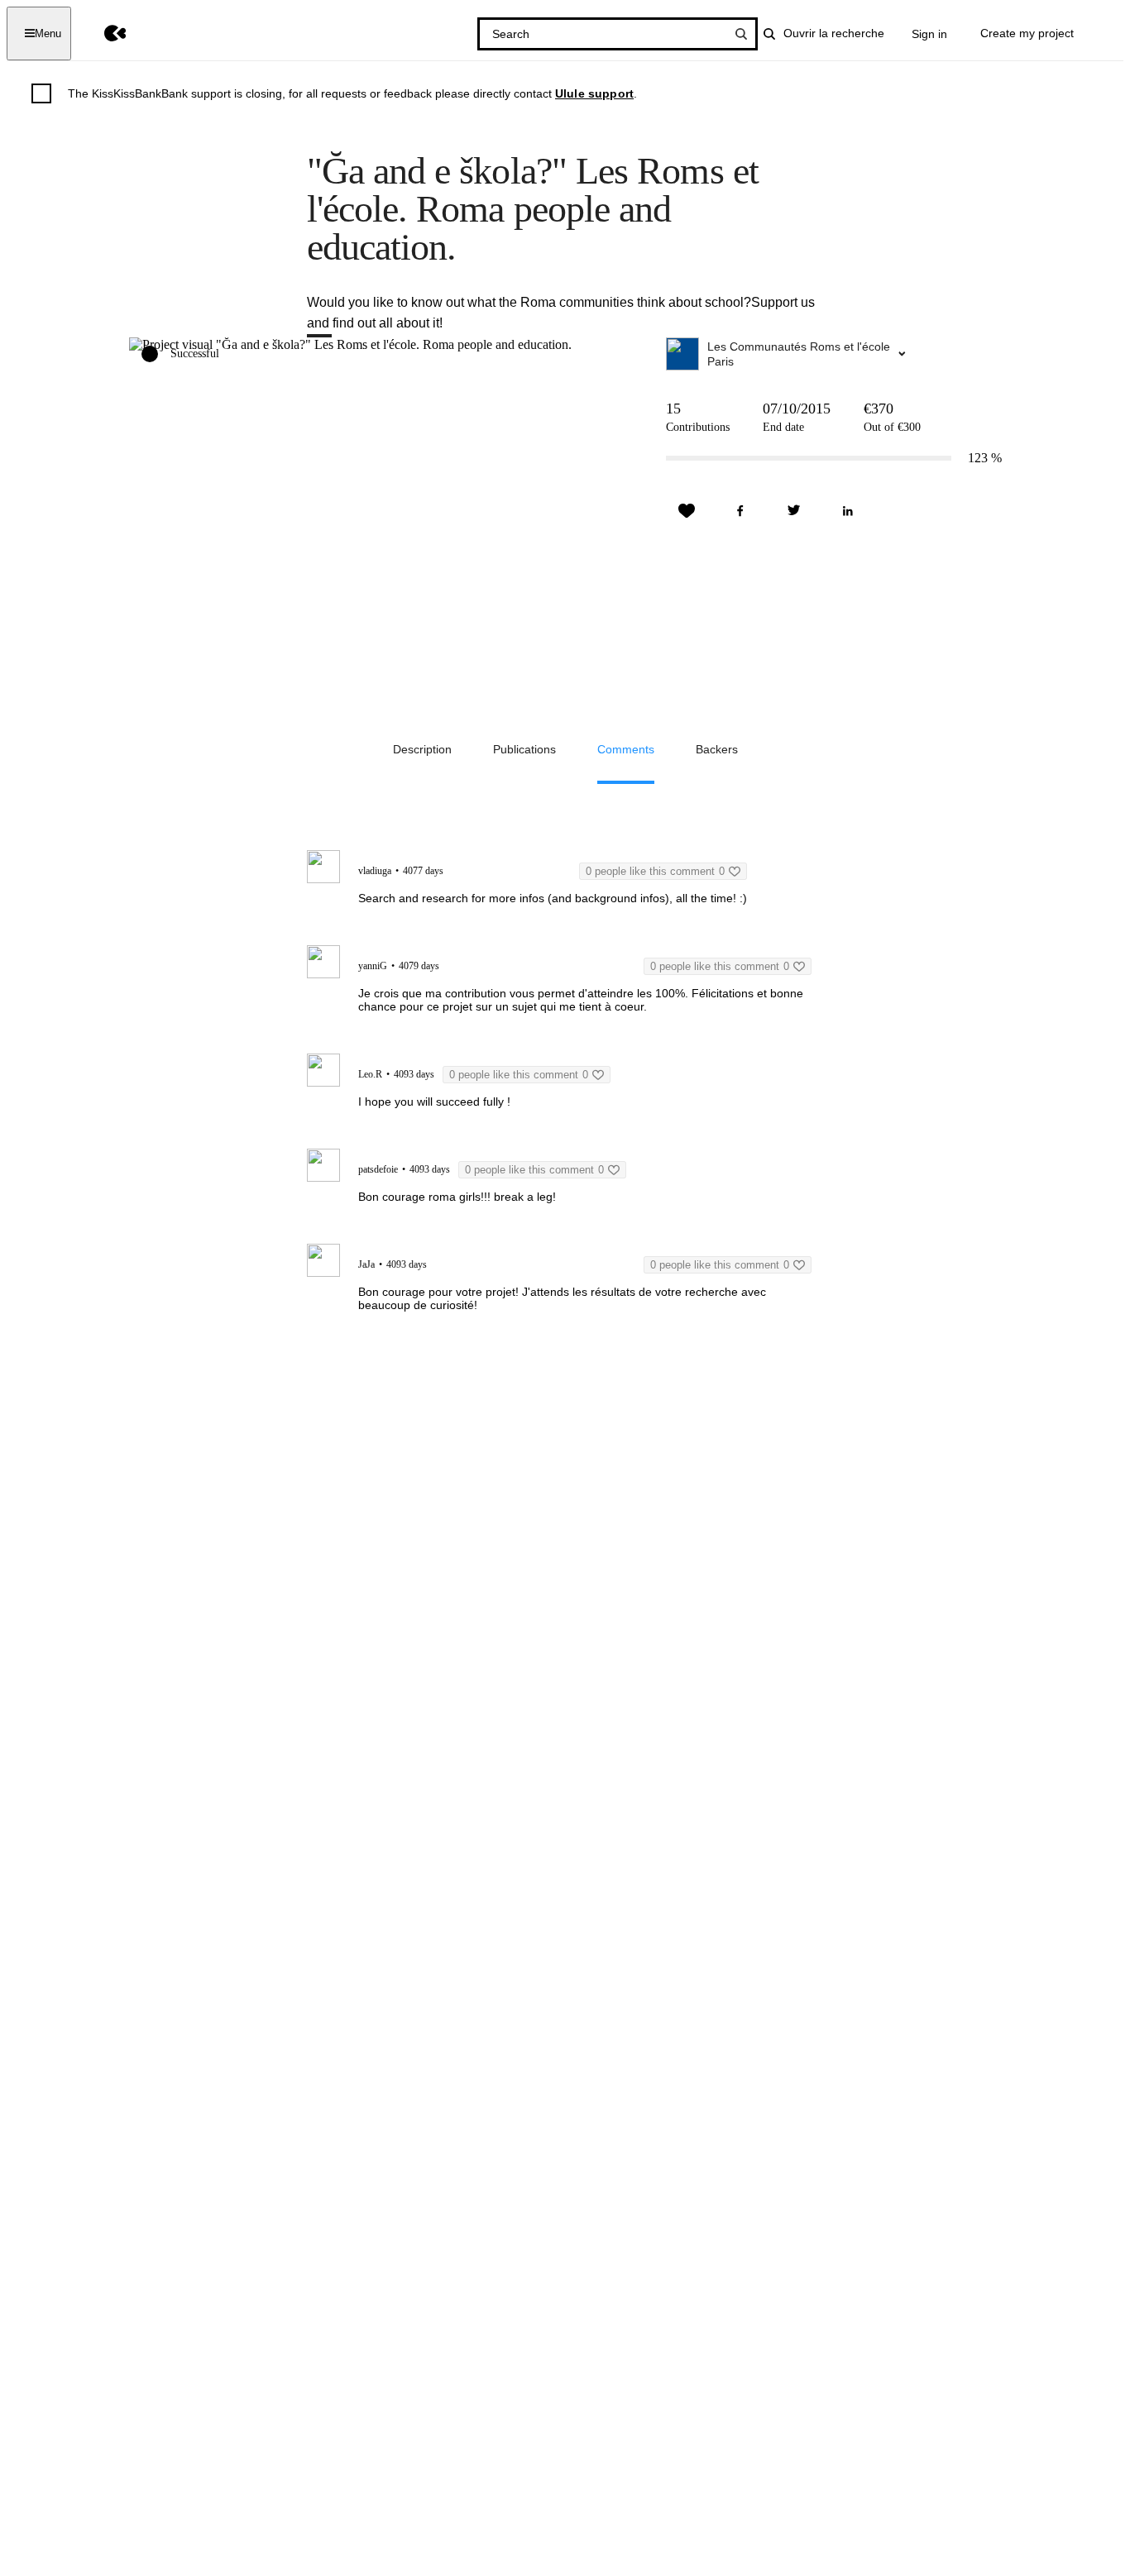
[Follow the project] (687, 511)
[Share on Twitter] (794, 511)
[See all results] (741, 34)
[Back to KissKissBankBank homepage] (103, 33)
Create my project (1027, 33)
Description (422, 749)
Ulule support (594, 93)
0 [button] (655, 871)
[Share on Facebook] (740, 511)
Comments (626, 749)
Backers (717, 749)
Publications (524, 749)
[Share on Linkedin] (848, 511)
